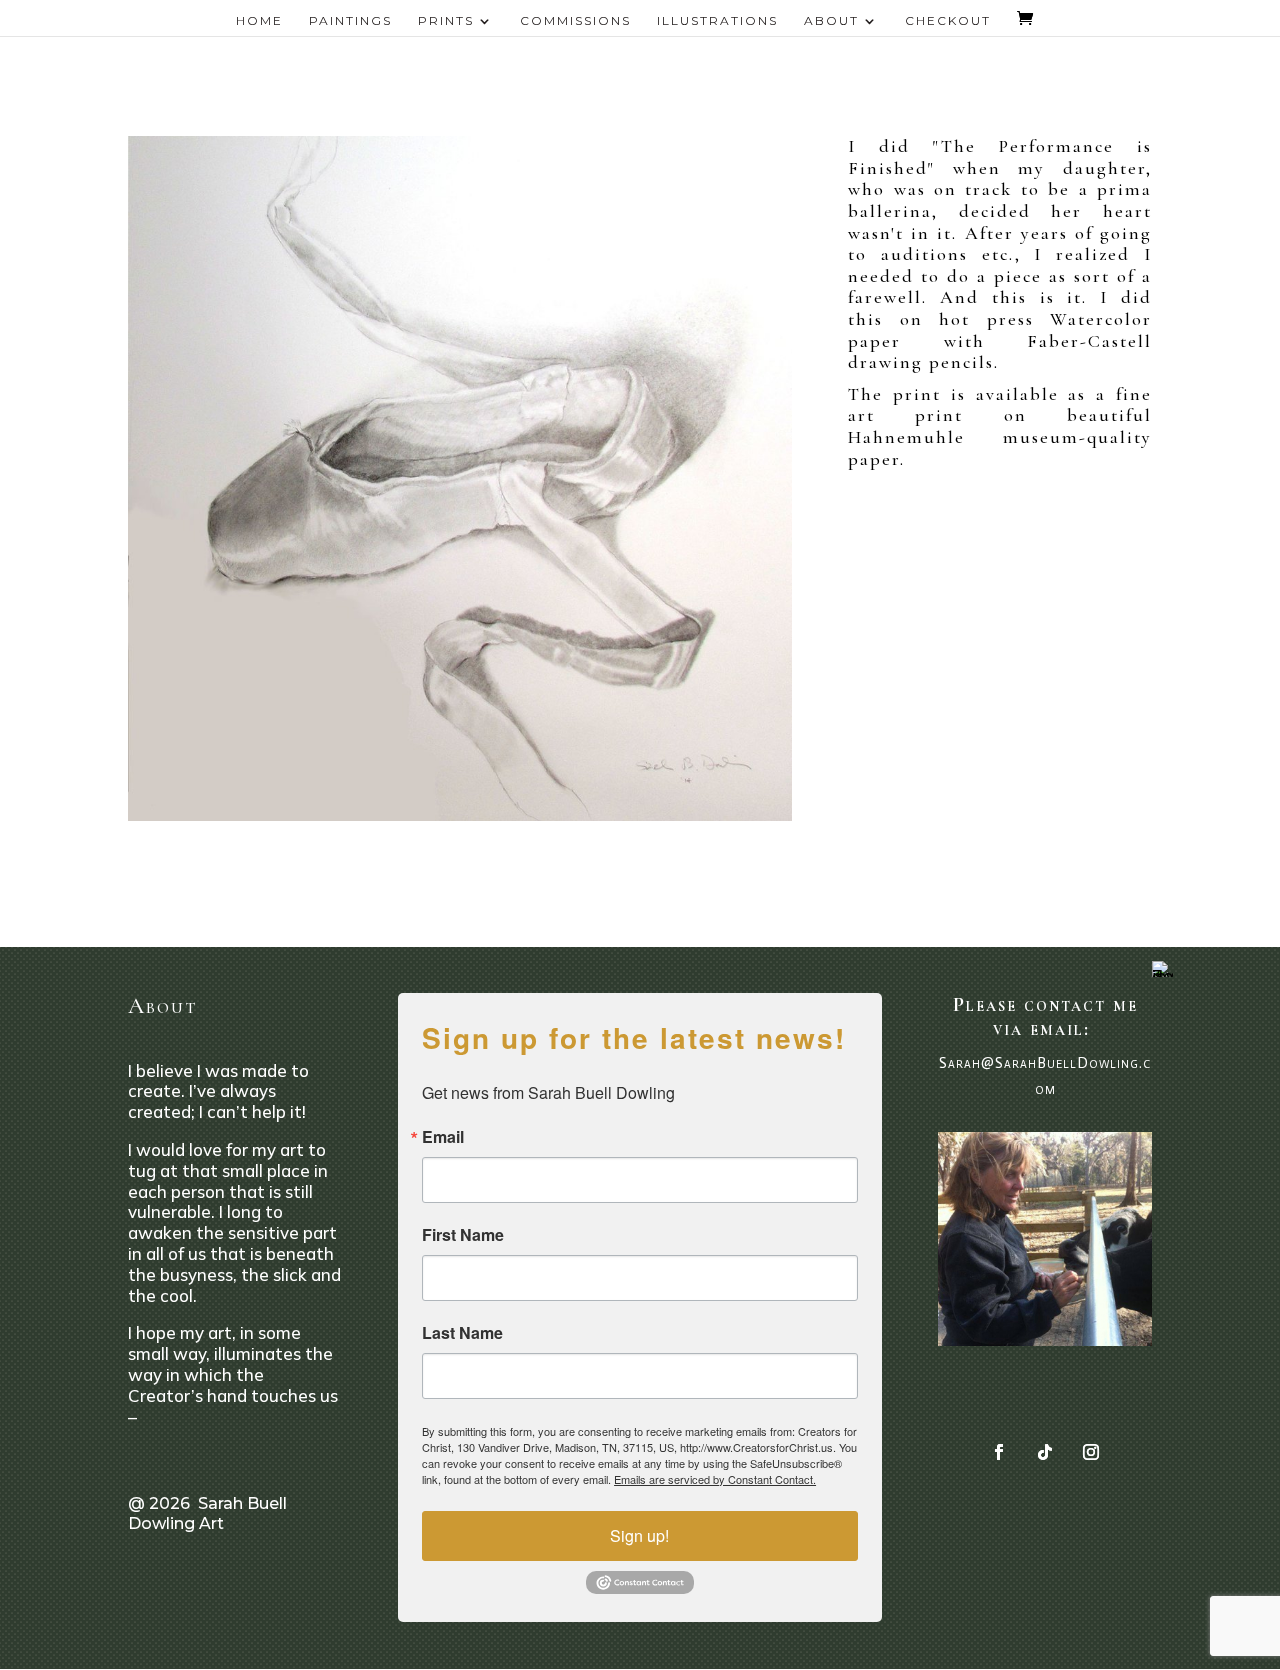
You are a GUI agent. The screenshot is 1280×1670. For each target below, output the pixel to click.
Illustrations (717, 21)
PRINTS (446, 21)
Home (259, 21)
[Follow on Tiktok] (1045, 1452)
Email (443, 1137)
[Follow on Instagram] (1091, 1452)
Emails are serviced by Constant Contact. (715, 1479)
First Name (463, 1235)
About (831, 21)
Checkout (948, 21)
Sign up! (639, 1535)
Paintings (350, 21)
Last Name (462, 1333)
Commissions (575, 21)
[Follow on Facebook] (999, 1452)
